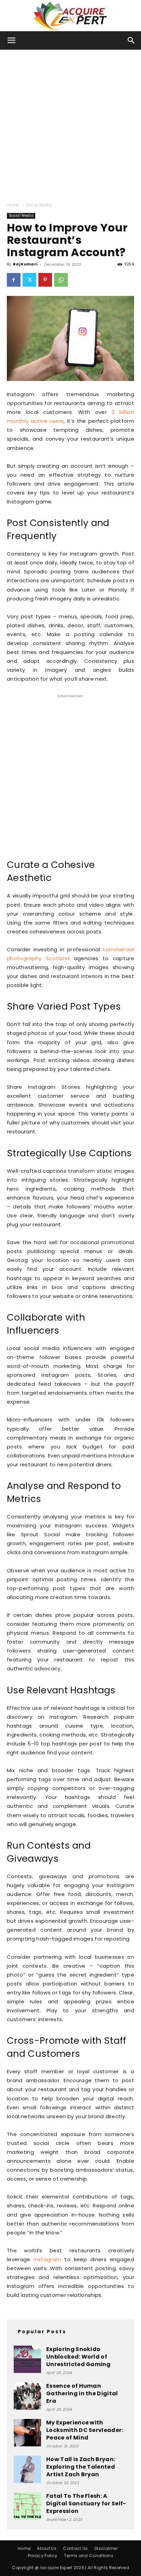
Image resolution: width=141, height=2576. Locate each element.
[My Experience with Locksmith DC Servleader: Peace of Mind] (27, 2433)
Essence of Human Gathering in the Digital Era (82, 2393)
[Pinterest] (45, 280)
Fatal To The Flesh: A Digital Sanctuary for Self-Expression (86, 2503)
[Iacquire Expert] (70, 16)
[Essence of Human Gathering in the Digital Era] (27, 2396)
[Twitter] (29, 280)
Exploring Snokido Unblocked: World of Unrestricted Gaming (78, 2357)
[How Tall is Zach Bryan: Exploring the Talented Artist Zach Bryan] (27, 2469)
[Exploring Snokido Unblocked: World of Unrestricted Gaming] (27, 2359)
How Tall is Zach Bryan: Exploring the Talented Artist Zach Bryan (81, 2467)
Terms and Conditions (89, 2556)
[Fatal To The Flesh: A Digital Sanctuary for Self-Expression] (27, 2506)
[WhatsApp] (61, 280)
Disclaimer (106, 2548)
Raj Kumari (25, 264)
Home (13, 205)
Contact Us (75, 2548)
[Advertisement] (70, 124)
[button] (12, 40)
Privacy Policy (42, 2556)
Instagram (47, 2259)
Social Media (39, 205)
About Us (47, 2548)
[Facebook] (14, 280)
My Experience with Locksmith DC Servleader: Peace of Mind (85, 2430)
